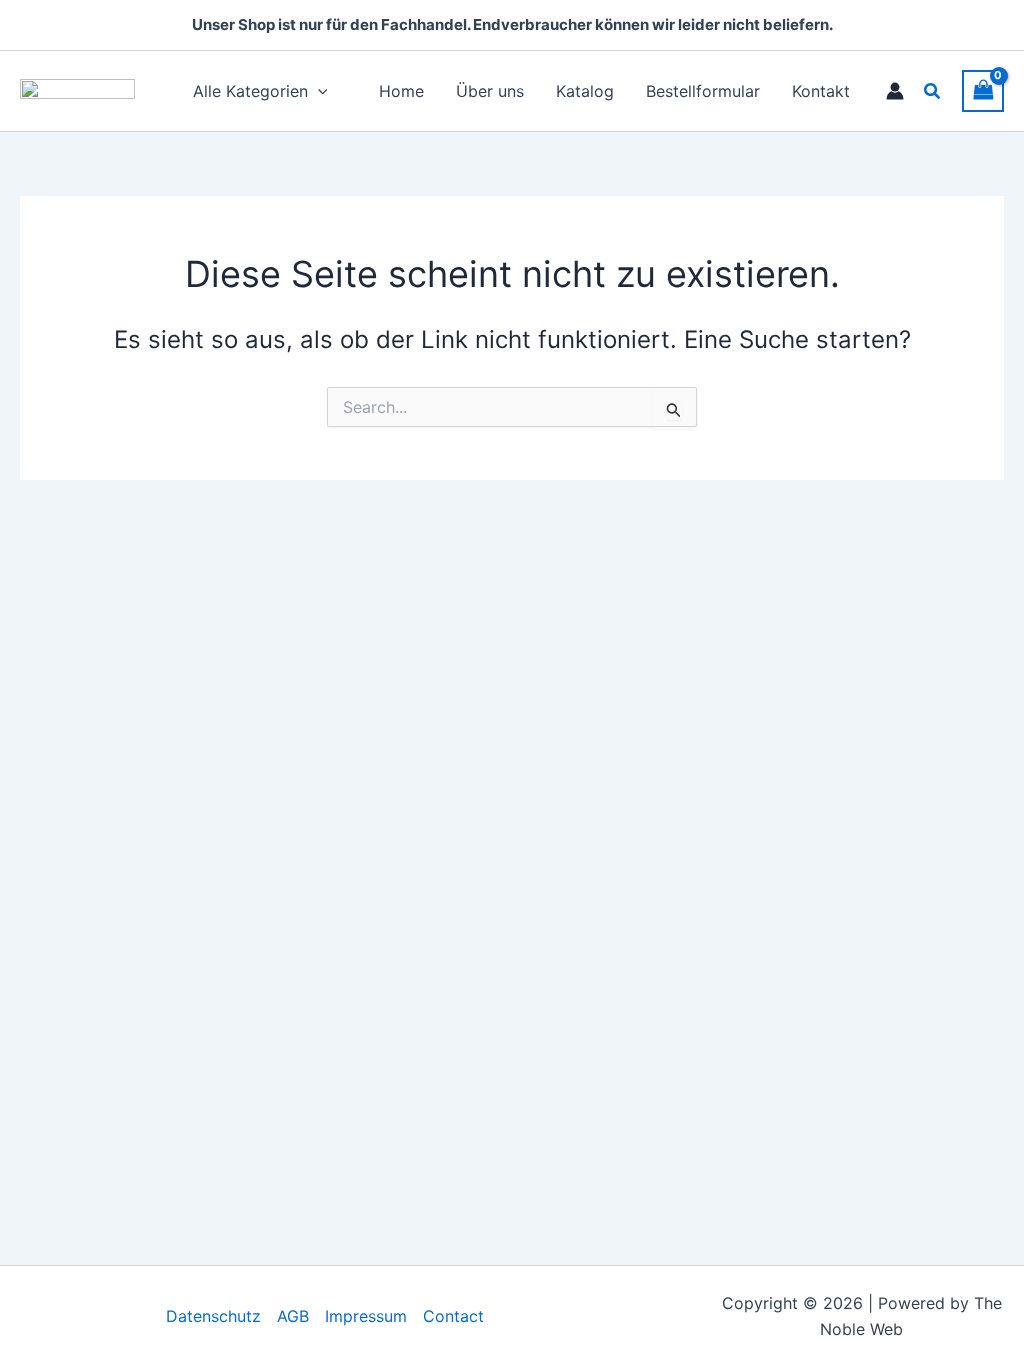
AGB (293, 1316)
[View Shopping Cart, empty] (983, 90)
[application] (318, 91)
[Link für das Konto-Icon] (895, 91)
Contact (453, 1316)
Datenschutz (213, 1316)
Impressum (366, 1316)
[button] (933, 91)
